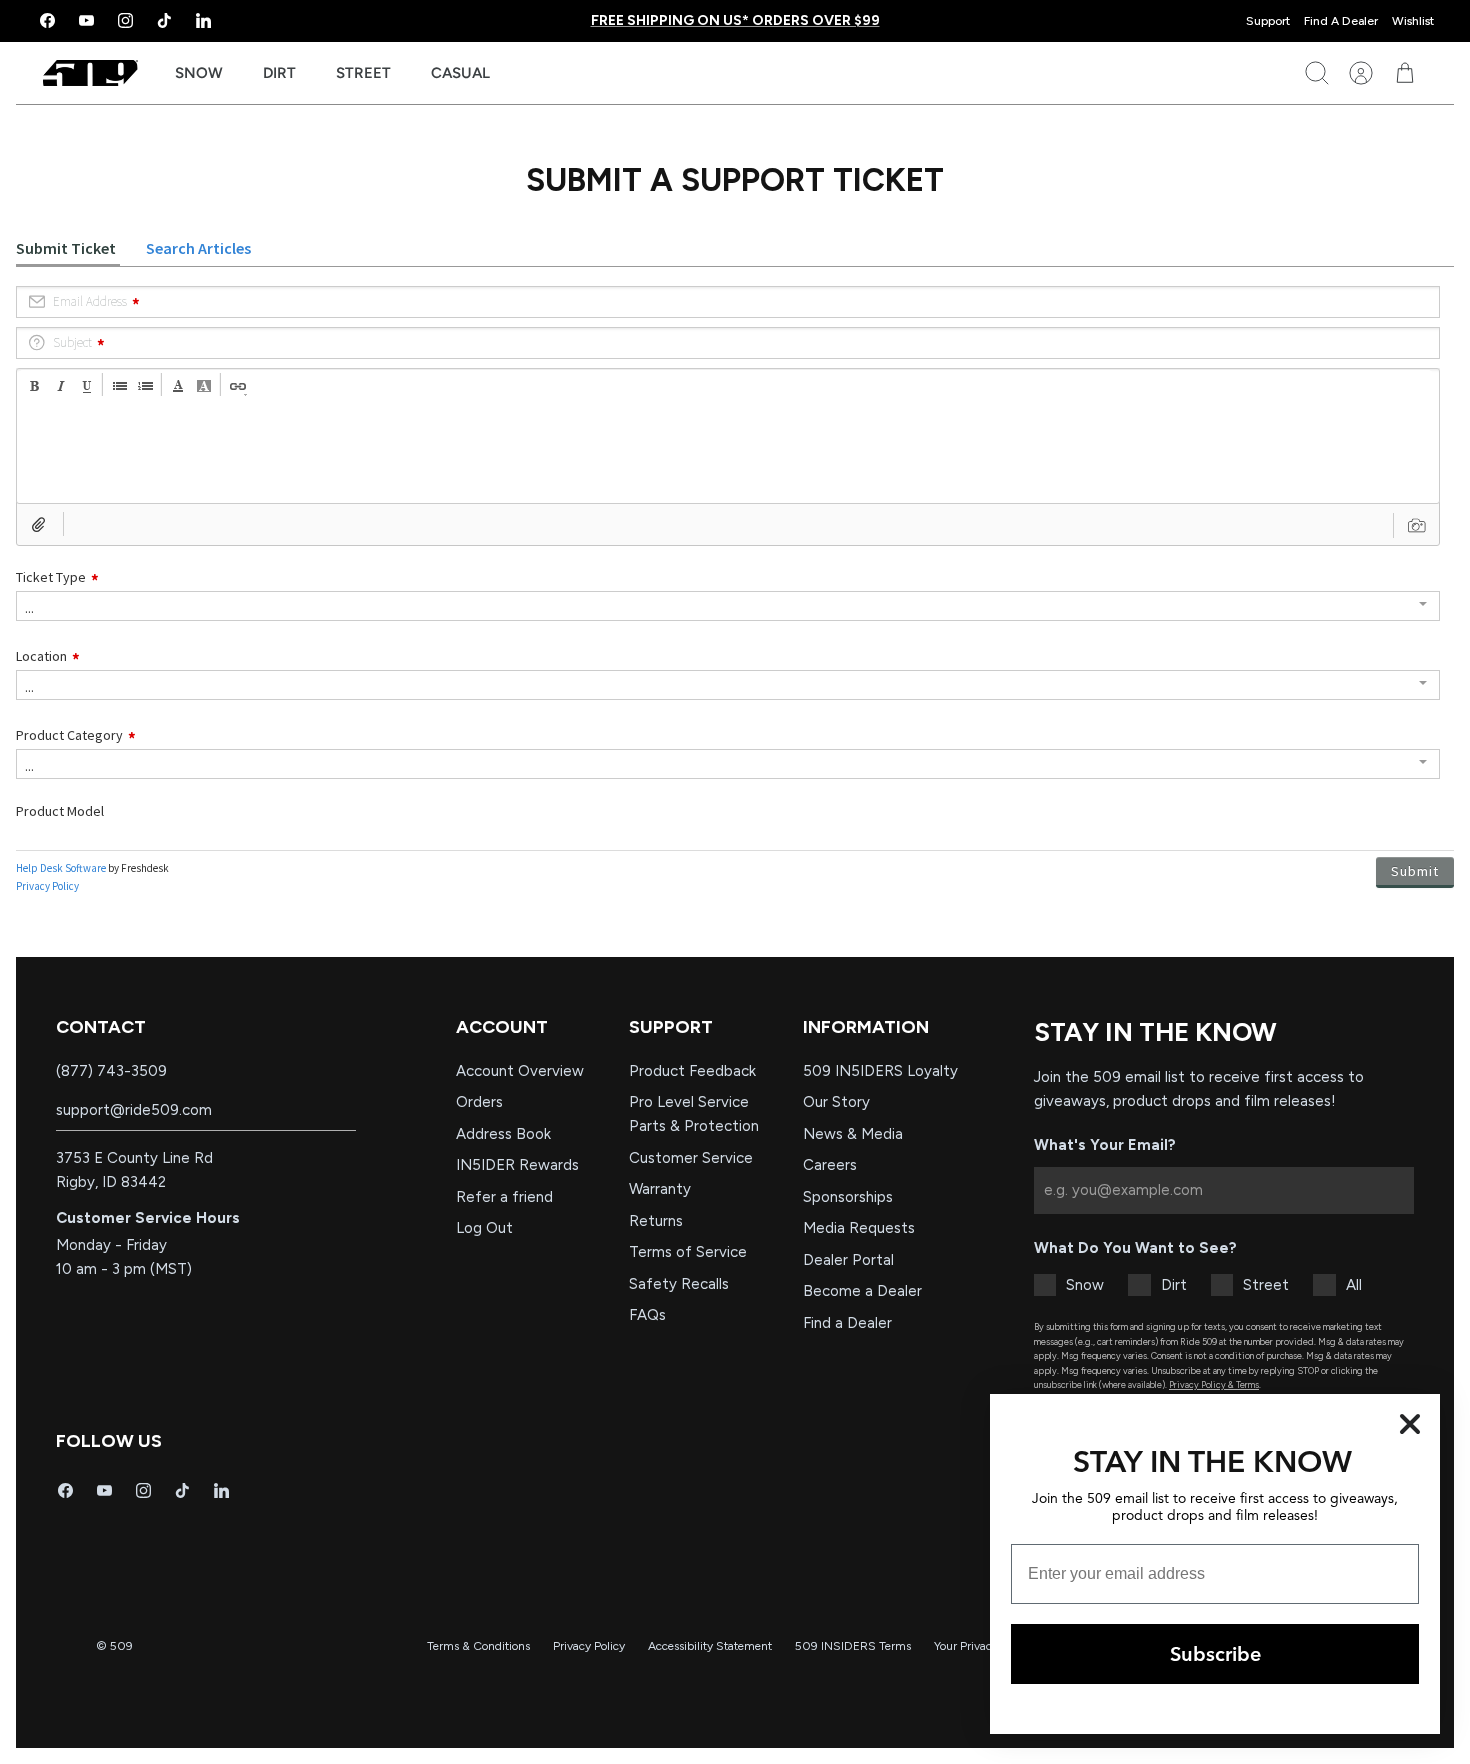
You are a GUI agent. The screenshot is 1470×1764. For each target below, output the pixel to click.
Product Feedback (692, 1071)
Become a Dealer (862, 1291)
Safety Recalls (679, 1284)
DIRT (279, 73)
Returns (656, 1221)
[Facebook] (47, 20)
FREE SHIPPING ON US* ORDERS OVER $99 (735, 20)
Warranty (660, 1189)
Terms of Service (688, 1252)
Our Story (836, 1102)
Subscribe (1215, 1653)
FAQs (647, 1315)
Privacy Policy (589, 1646)
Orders (479, 1102)
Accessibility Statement (710, 1646)
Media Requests (859, 1228)
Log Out (484, 1228)
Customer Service (691, 1158)
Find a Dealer (847, 1323)
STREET (363, 73)
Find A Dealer (1341, 21)
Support (1268, 21)
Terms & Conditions (478, 1646)
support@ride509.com (134, 1110)
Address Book (503, 1134)
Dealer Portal (848, 1260)
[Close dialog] (1410, 1424)
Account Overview (520, 1071)
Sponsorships (848, 1197)
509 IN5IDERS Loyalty (880, 1071)
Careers (830, 1165)
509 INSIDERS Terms (853, 1646)
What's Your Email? (1105, 1145)
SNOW (199, 73)
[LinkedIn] (203, 20)
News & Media (853, 1134)
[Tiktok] (164, 20)
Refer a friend (504, 1197)
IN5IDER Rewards (517, 1165)
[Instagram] (125, 20)
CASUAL (460, 73)
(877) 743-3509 (111, 1071)
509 (121, 1646)
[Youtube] (86, 20)
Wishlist (1413, 21)
